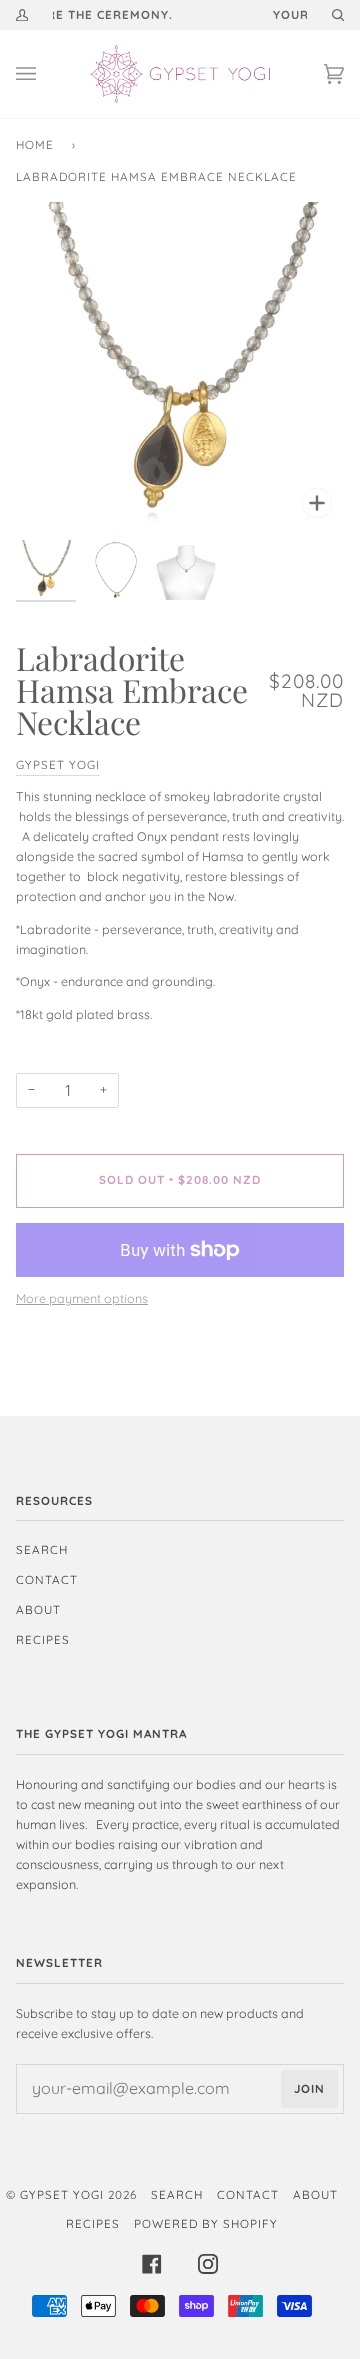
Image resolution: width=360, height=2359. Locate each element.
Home (35, 144)
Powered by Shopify (206, 2223)
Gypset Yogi (58, 764)
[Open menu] (46, 74)
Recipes (43, 1639)
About (38, 1609)
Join (309, 2088)
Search (42, 1549)
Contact (47, 1579)
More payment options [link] (82, 1298)
